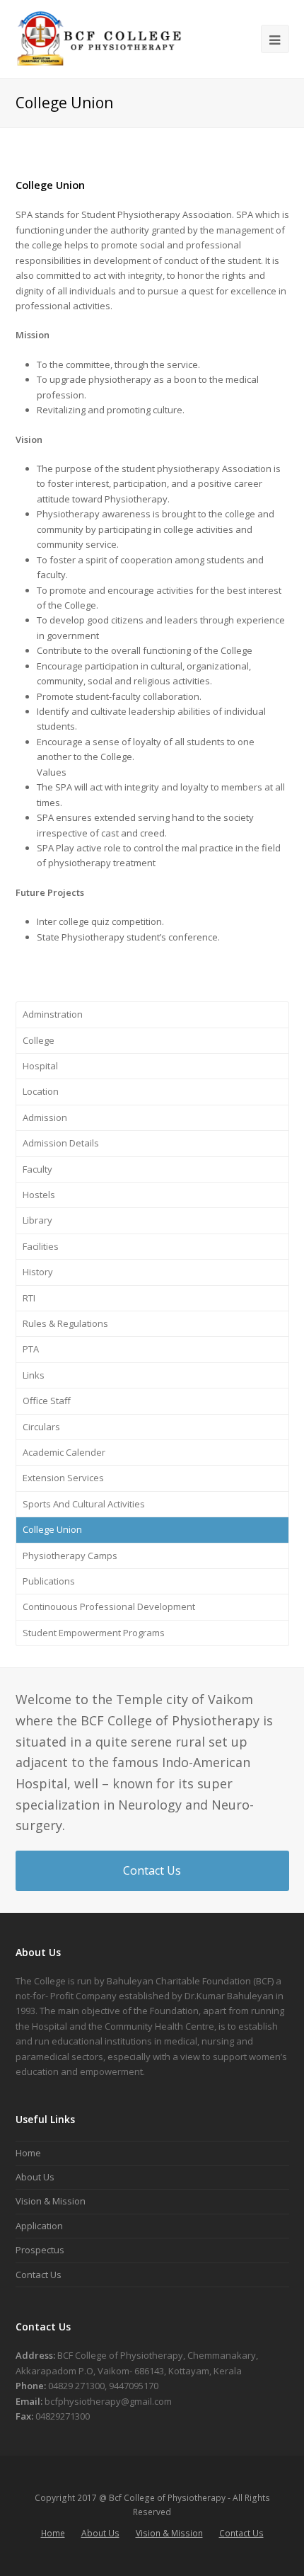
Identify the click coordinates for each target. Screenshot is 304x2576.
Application (39, 2226)
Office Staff (47, 1401)
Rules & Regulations (65, 1323)
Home (28, 2153)
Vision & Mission (51, 2201)
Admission (45, 1117)
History (38, 1272)
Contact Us (152, 1870)
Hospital (40, 1066)
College (39, 1040)
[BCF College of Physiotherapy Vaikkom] (100, 38)
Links (34, 1375)
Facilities (41, 1246)
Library (37, 1220)
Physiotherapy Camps (70, 1556)
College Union (52, 1529)
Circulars (41, 1427)
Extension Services (63, 1478)
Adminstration (53, 1014)
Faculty (37, 1169)
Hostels (39, 1195)
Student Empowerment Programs (94, 1633)
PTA (31, 1349)
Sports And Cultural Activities (84, 1504)
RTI (29, 1298)
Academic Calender (64, 1452)
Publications (49, 1581)
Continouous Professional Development (109, 1606)
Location (41, 1091)
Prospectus (40, 2250)
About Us (35, 2177)
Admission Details (61, 1143)
